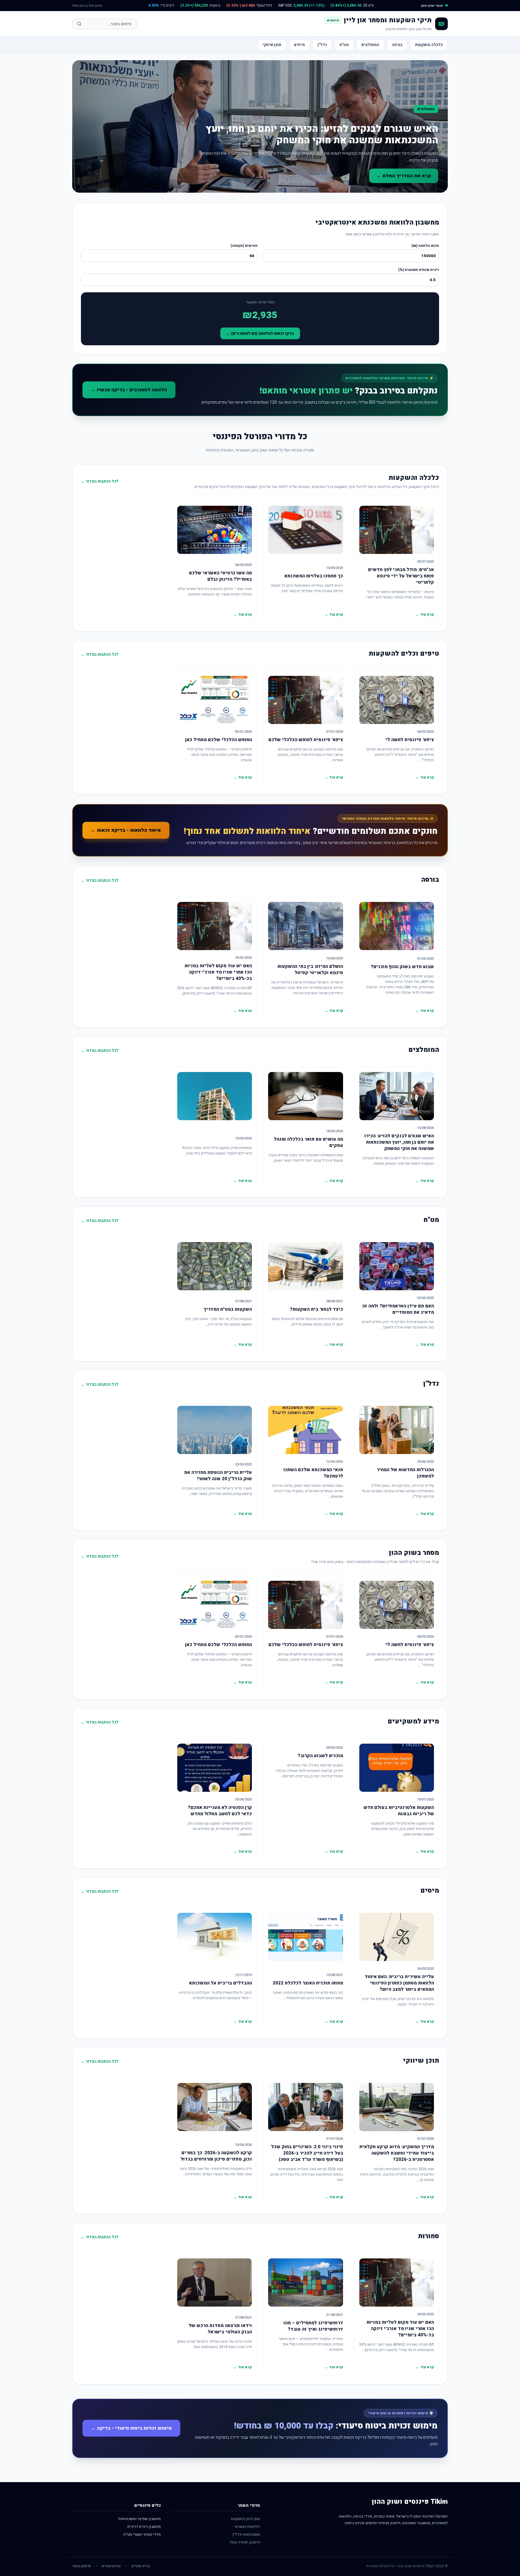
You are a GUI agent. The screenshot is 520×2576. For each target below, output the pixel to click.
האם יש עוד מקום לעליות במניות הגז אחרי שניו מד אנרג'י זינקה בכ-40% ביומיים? (218, 972)
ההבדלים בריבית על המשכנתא (220, 1983)
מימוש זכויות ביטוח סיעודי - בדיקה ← (131, 2428)
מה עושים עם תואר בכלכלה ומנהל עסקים (308, 1142)
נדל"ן (322, 45)
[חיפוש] (79, 24)
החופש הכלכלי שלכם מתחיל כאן (218, 740)
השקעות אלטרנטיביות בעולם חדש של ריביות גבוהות (399, 1811)
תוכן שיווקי (272, 45)
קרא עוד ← (425, 614)
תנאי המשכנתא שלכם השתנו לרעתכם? (313, 1473)
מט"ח (344, 45)
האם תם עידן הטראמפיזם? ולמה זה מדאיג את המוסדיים (398, 1309)
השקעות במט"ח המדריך (228, 1309)
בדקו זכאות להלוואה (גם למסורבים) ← (260, 333)
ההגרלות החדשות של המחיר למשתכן (405, 1473)
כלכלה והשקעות (429, 45)
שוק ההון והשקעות (245, 2519)
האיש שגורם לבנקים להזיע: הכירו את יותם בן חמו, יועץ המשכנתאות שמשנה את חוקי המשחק (322, 134)
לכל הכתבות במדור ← (100, 481)
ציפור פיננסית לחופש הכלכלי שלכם (306, 740)
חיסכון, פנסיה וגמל (245, 2542)
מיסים (299, 45)
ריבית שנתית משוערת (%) (419, 270)
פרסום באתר (82, 2566)
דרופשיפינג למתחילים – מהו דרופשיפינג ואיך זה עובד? (313, 2326)
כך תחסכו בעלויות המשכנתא (314, 576)
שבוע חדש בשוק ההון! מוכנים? (402, 967)
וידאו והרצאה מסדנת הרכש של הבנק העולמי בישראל (220, 2329)
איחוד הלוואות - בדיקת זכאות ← (126, 830)
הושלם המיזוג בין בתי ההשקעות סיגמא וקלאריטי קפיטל (310, 969)
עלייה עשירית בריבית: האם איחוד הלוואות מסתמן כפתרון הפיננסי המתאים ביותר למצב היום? (399, 1983)
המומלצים (370, 45)
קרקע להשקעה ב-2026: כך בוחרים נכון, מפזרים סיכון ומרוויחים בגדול (216, 2156)
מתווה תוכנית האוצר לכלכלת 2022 (308, 1983)
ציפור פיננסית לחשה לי (410, 740)
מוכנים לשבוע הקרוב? (320, 1756)
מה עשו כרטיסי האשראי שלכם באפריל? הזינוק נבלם (220, 576)
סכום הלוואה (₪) (425, 246)
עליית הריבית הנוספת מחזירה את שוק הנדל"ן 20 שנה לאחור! (218, 1476)
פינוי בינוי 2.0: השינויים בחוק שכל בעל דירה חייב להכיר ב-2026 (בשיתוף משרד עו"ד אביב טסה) (307, 2153)
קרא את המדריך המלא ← (404, 176)
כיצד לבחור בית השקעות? (316, 1309)
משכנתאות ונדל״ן (246, 2534)
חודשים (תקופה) (244, 246)
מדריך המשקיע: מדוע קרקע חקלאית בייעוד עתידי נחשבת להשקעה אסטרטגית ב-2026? (397, 2153)
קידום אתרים (111, 2566)
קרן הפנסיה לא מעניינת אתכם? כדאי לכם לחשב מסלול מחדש (220, 1811)
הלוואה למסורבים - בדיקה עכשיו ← (129, 390)
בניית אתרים (141, 2566)
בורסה (397, 45)
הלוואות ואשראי (247, 2526)
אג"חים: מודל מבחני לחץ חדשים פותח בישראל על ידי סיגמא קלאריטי (401, 576)
